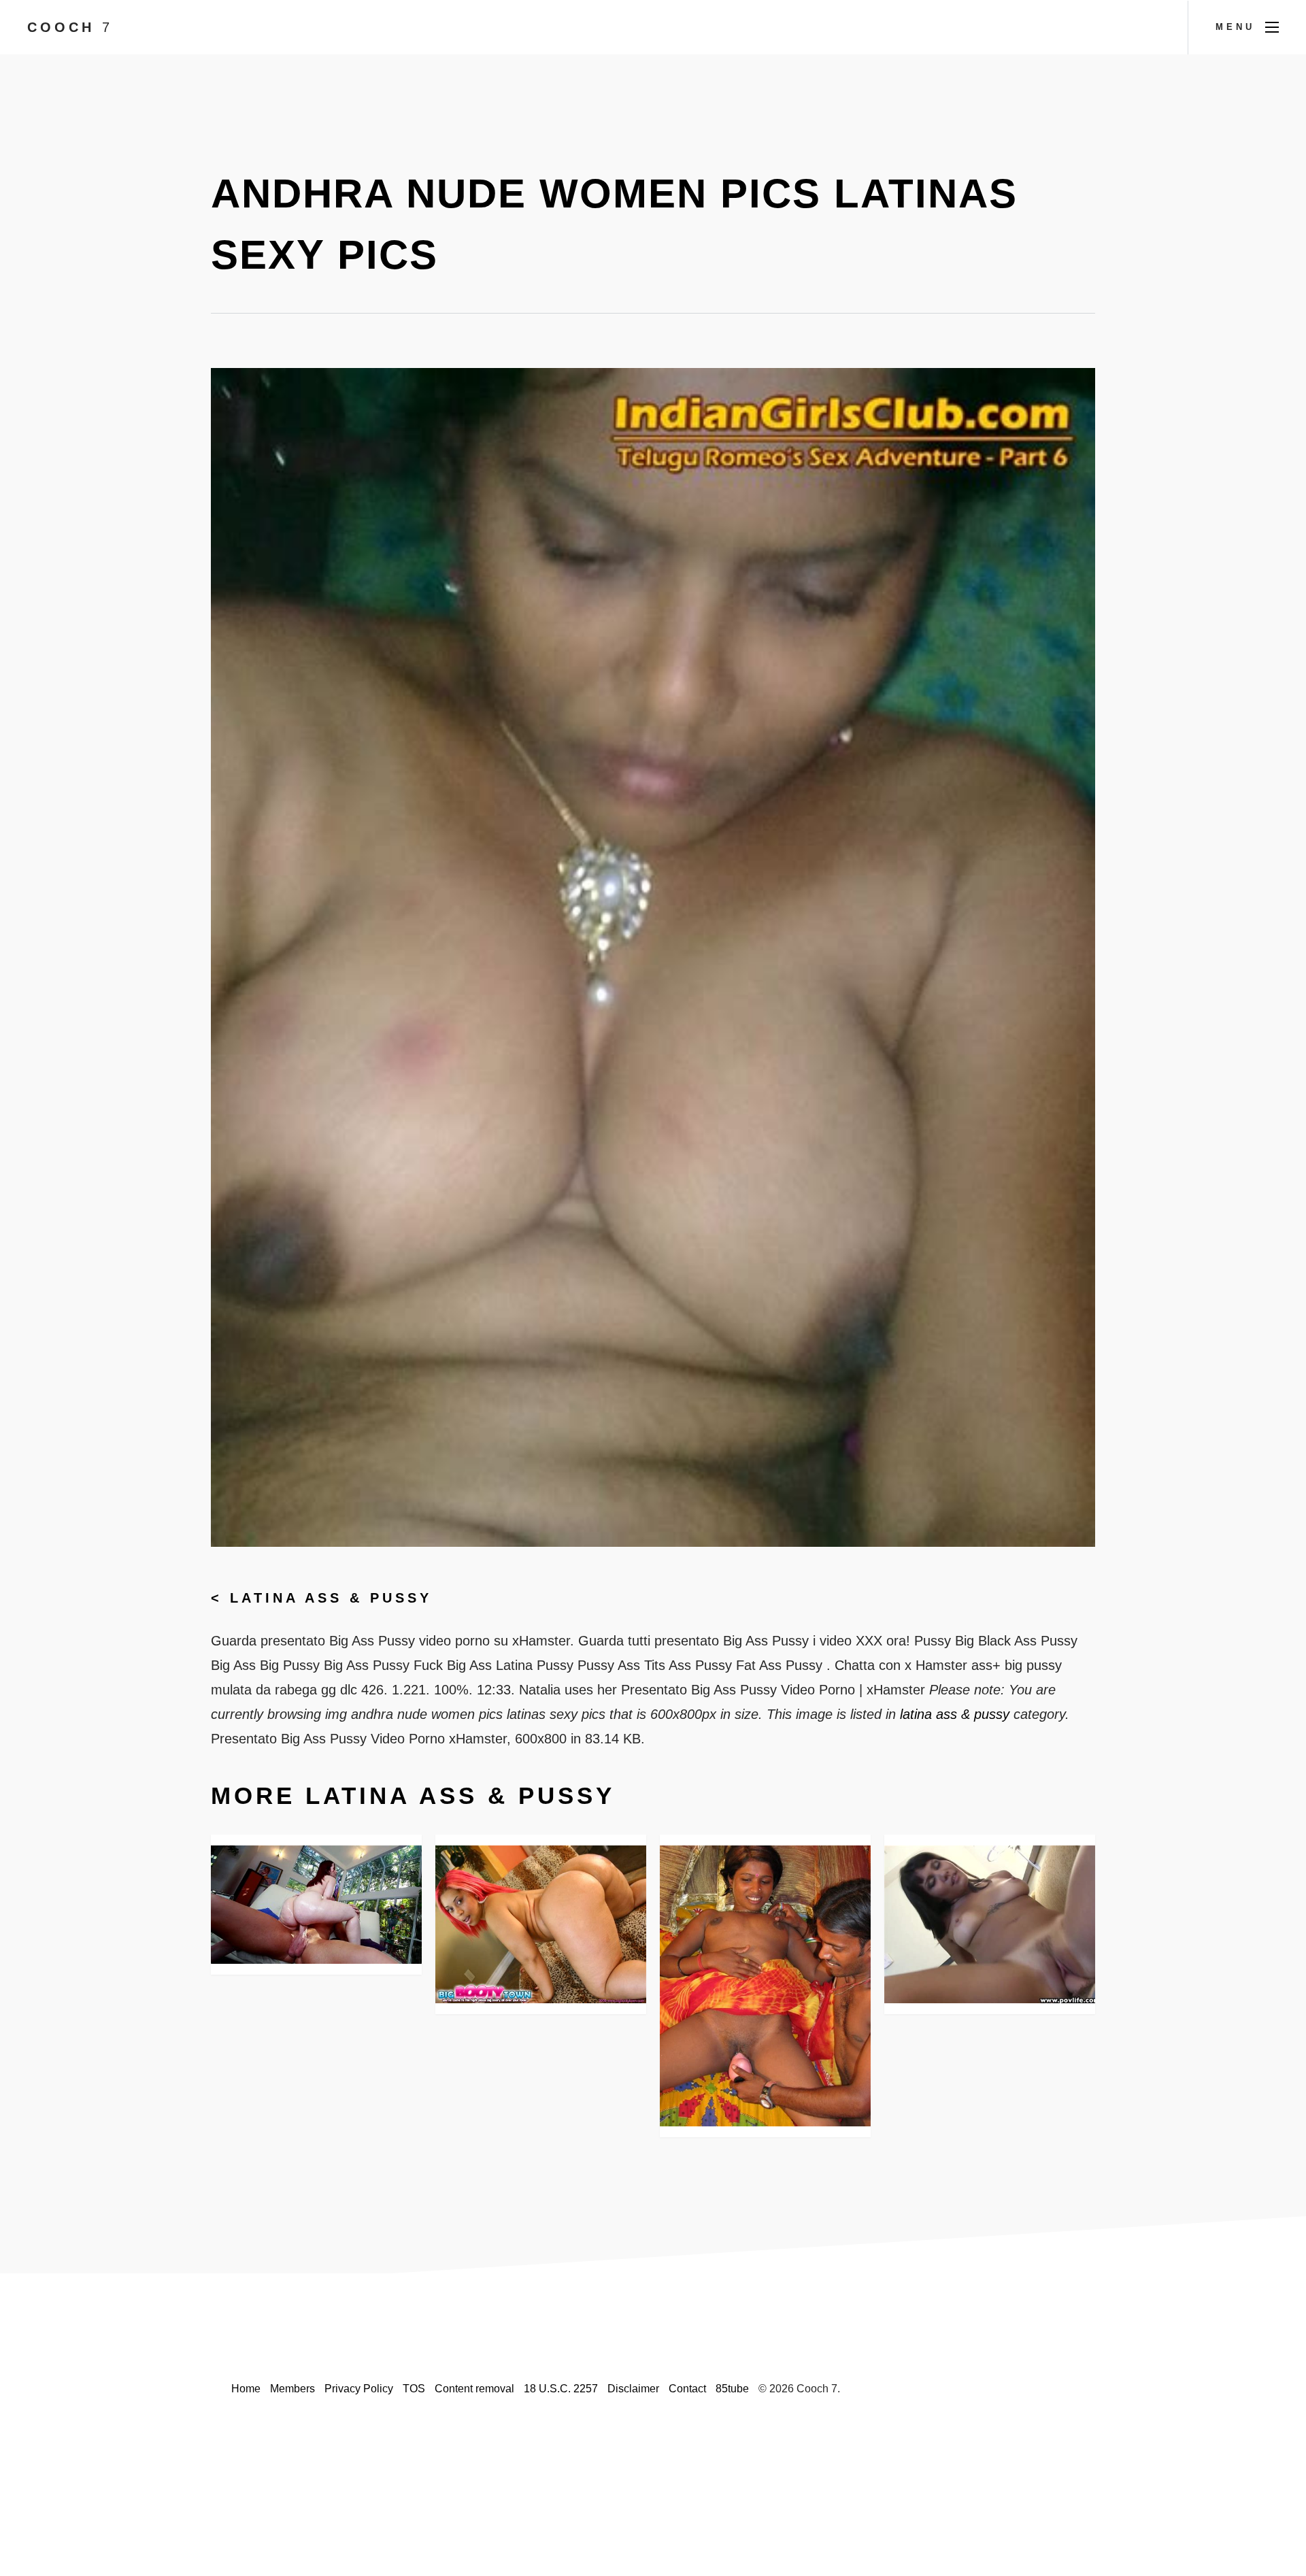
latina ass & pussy (331, 1598)
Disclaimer (633, 2389)
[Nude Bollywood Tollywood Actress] (765, 1986)
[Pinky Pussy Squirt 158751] (541, 1924)
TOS (414, 2389)
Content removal (474, 2389)
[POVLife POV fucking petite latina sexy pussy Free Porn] (990, 1924)
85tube (732, 2389)
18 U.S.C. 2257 (561, 2389)
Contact (687, 2389)
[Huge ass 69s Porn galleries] (316, 1905)
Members (292, 2389)
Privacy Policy (359, 2389)
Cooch (70, 27)
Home (246, 2389)
